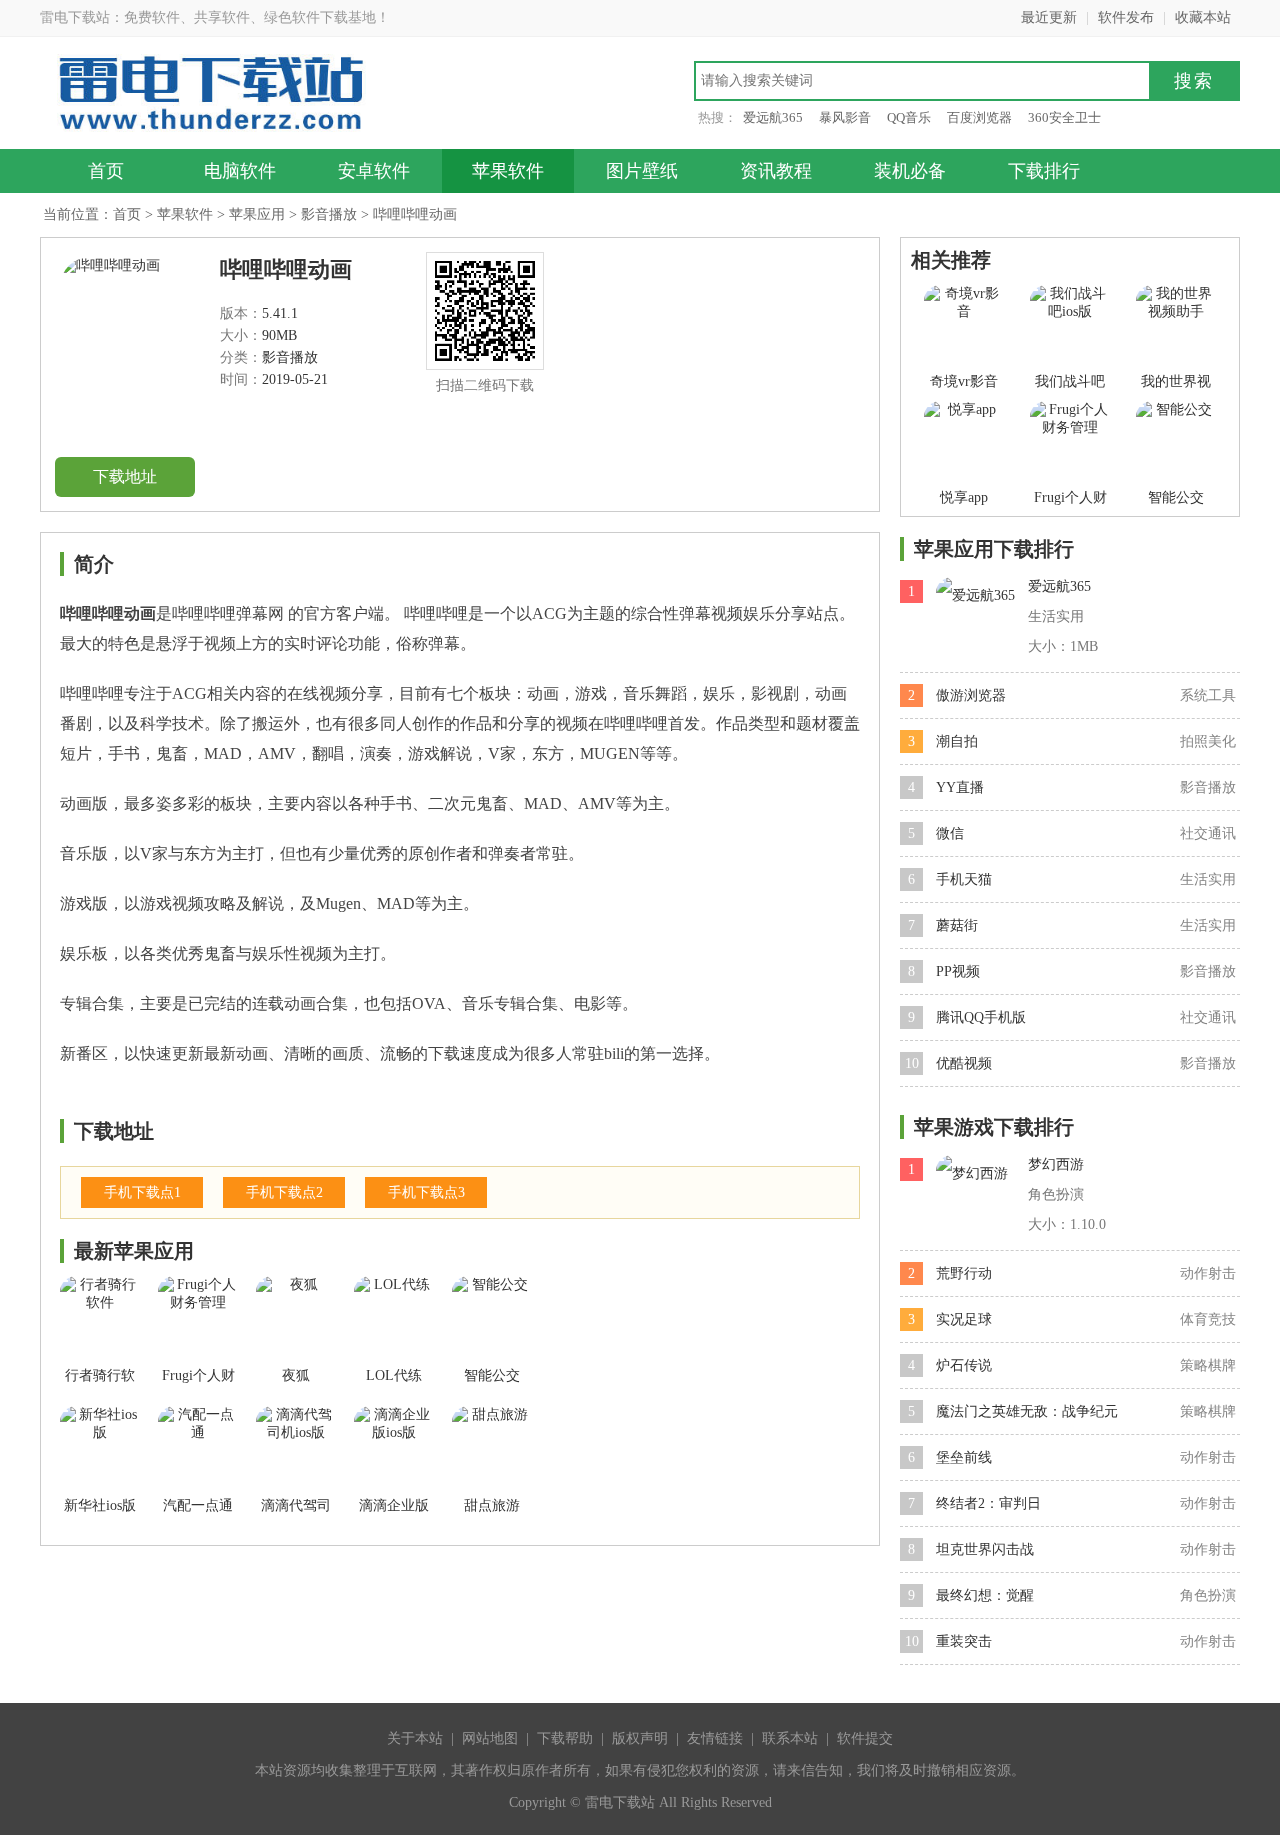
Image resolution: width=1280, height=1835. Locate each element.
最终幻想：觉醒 (985, 1595)
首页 (106, 171)
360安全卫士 (1064, 117)
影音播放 (329, 214)
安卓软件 (374, 171)
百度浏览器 (979, 117)
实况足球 (964, 1319)
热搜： (717, 117)
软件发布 (1126, 17)
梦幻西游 (1056, 1164)
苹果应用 (257, 214)
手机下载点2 (284, 1192)
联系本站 (790, 1738)
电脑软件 (240, 171)
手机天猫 (964, 879)
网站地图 (490, 1738)
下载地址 (125, 476)
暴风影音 (845, 117)
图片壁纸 (642, 171)
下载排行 (1044, 171)
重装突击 (964, 1641)
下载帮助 (565, 1738)
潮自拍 (957, 741)
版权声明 (640, 1738)
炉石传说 (964, 1365)
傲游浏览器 (971, 695)
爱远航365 (773, 117)
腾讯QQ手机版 (981, 1017)
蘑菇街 (957, 925)
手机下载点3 (426, 1192)
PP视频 (958, 971)
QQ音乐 (909, 117)
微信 (950, 833)
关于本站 (415, 1738)
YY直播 (960, 787)
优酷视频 (964, 1063)
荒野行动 (964, 1273)
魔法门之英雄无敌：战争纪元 (1027, 1411)
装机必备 (910, 171)
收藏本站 (1203, 17)
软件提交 (865, 1738)
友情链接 (715, 1738)
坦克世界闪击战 (985, 1549)
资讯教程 (776, 171)
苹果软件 (508, 171)
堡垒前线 (964, 1457)
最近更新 (1049, 17)
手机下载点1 (142, 1192)
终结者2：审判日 (988, 1503)
